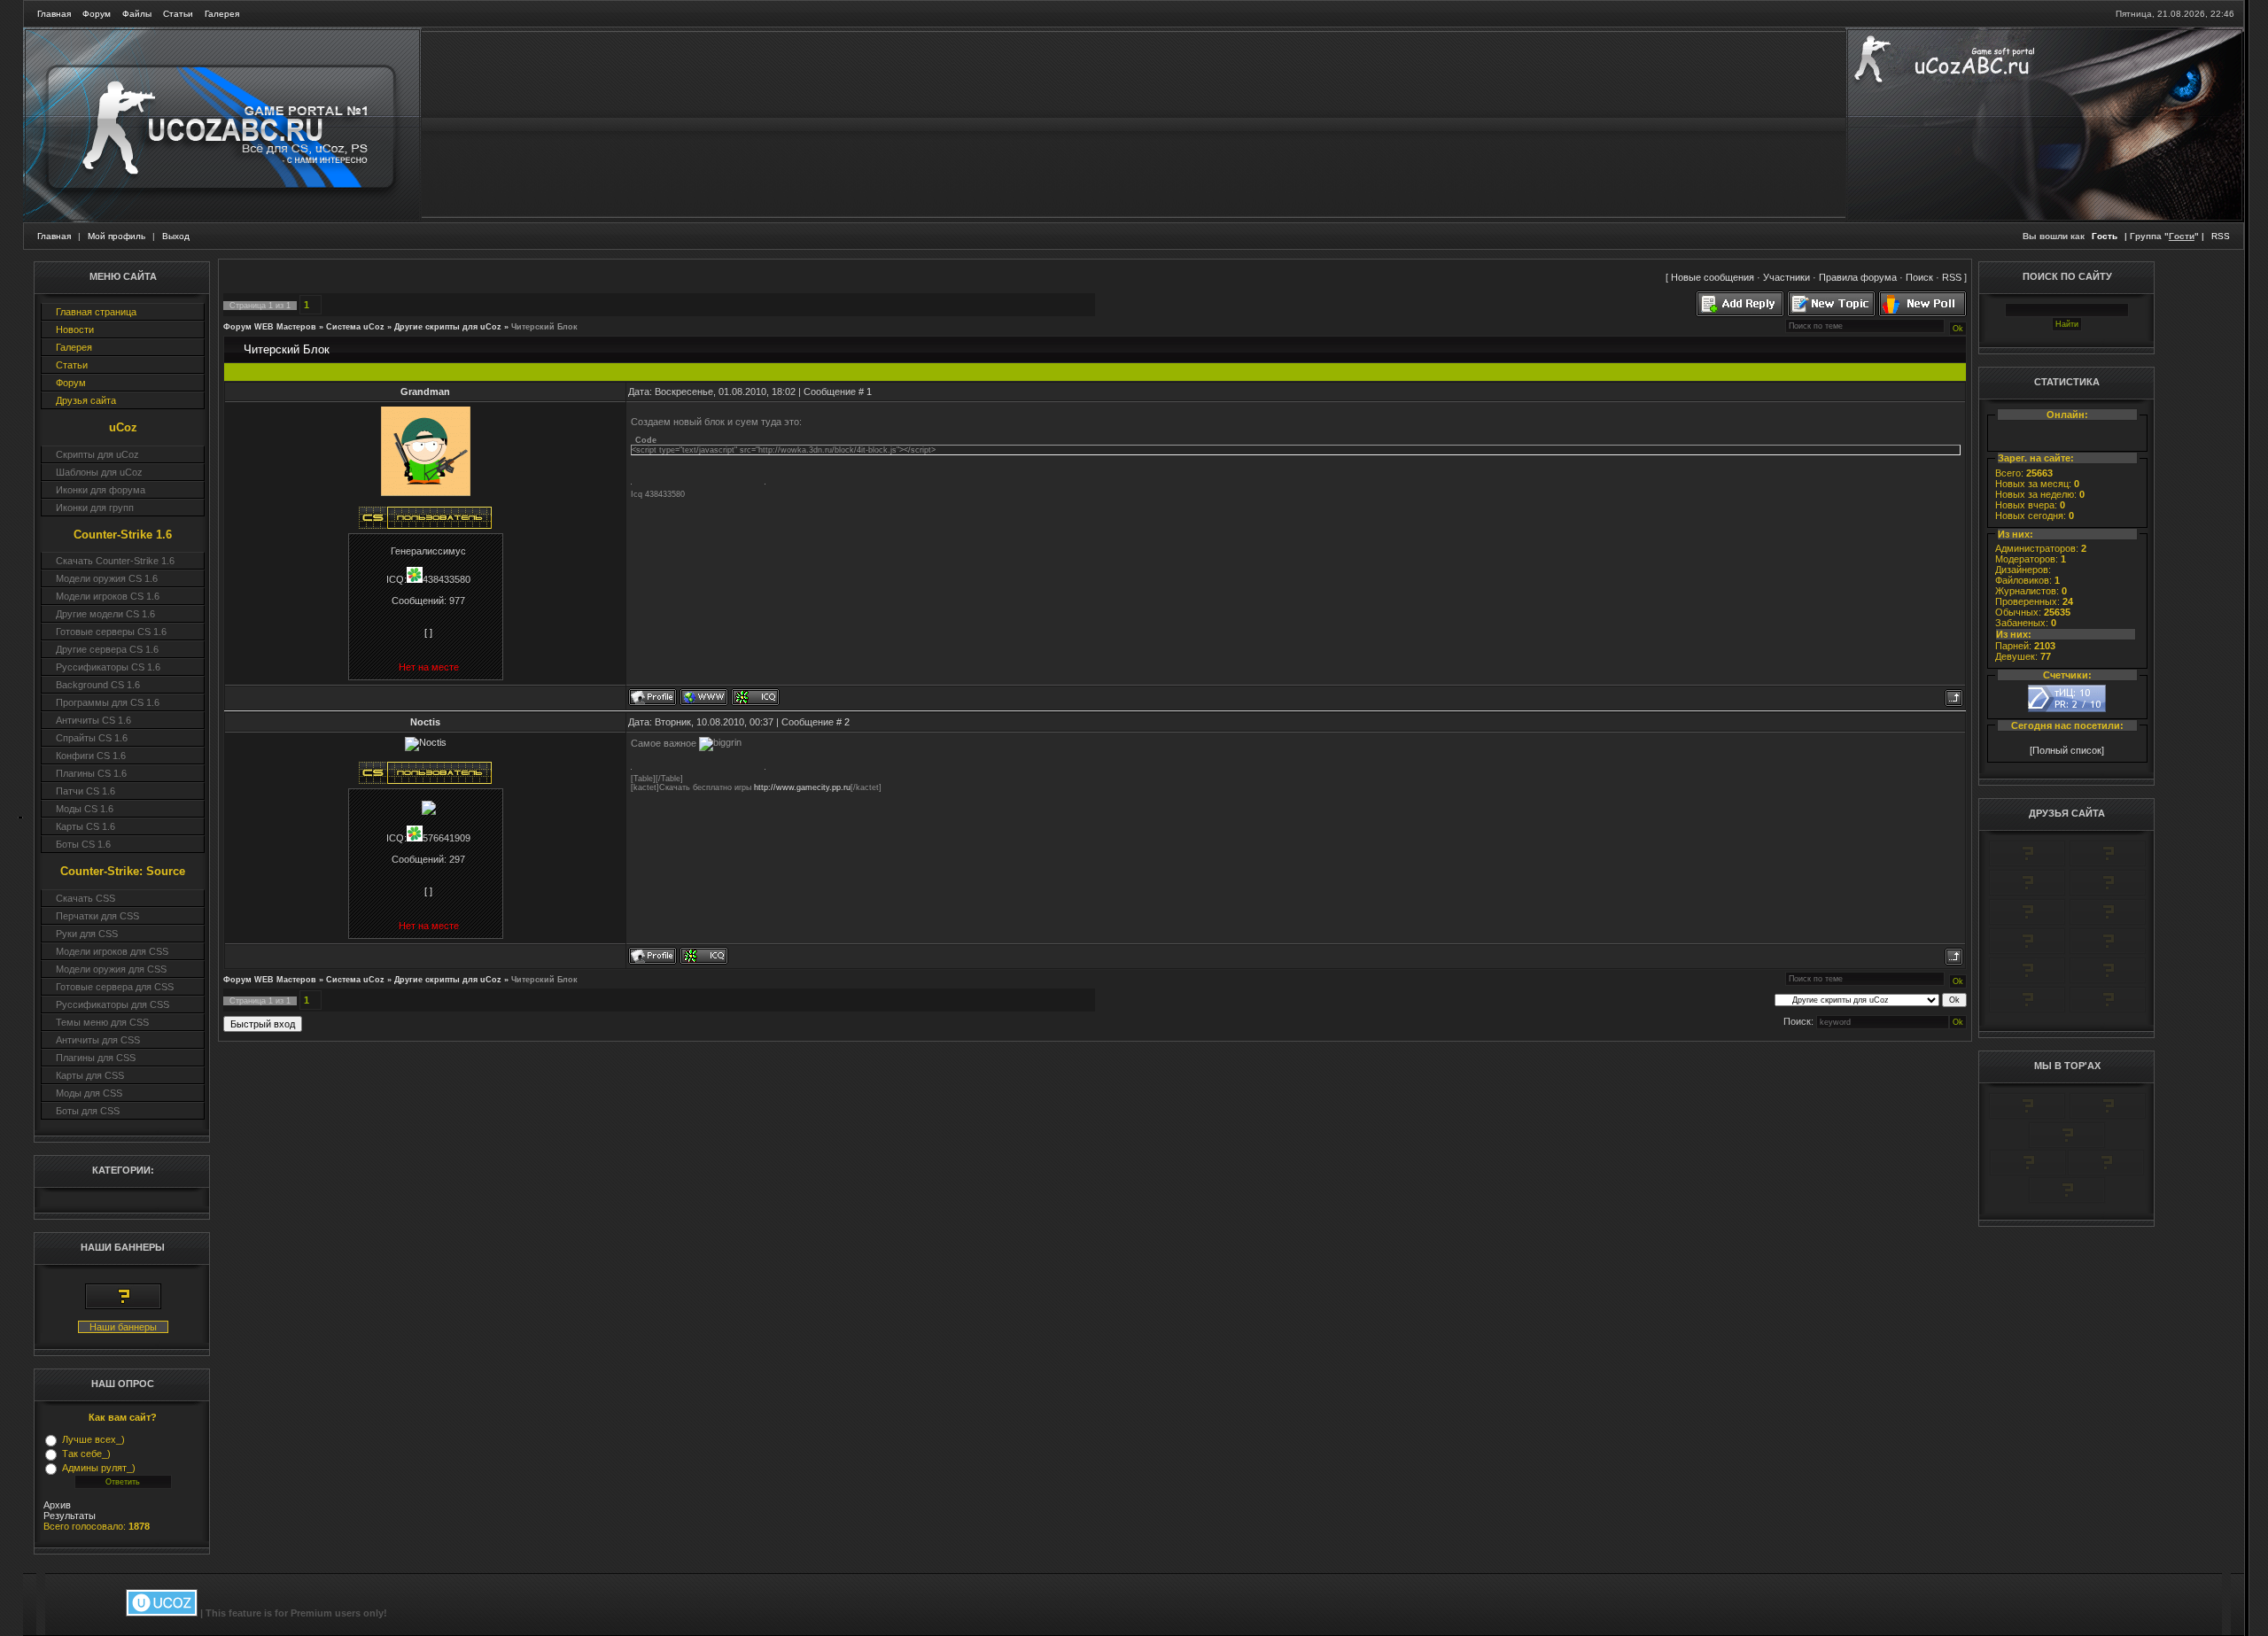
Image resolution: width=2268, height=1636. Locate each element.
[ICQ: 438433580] (755, 697)
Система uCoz (355, 327)
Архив (57, 1505)
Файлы (137, 14)
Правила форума (1858, 277)
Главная (54, 14)
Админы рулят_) (99, 1468)
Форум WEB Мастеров (270, 327)
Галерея (222, 14)
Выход (176, 236)
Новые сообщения (1713, 277)
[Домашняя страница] (704, 697)
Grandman (425, 392)
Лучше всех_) (93, 1439)
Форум (97, 14)
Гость (2105, 236)
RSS (2221, 236)
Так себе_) (86, 1454)
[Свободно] (2027, 893)
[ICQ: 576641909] (704, 956)
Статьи (178, 14)
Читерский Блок (544, 327)
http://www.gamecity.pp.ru (802, 787)
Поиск (1919, 277)
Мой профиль (117, 236)
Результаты (70, 1516)
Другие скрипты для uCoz (448, 327)
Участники (1786, 277)
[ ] (428, 632)
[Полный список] (2067, 750)
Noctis (425, 722)
